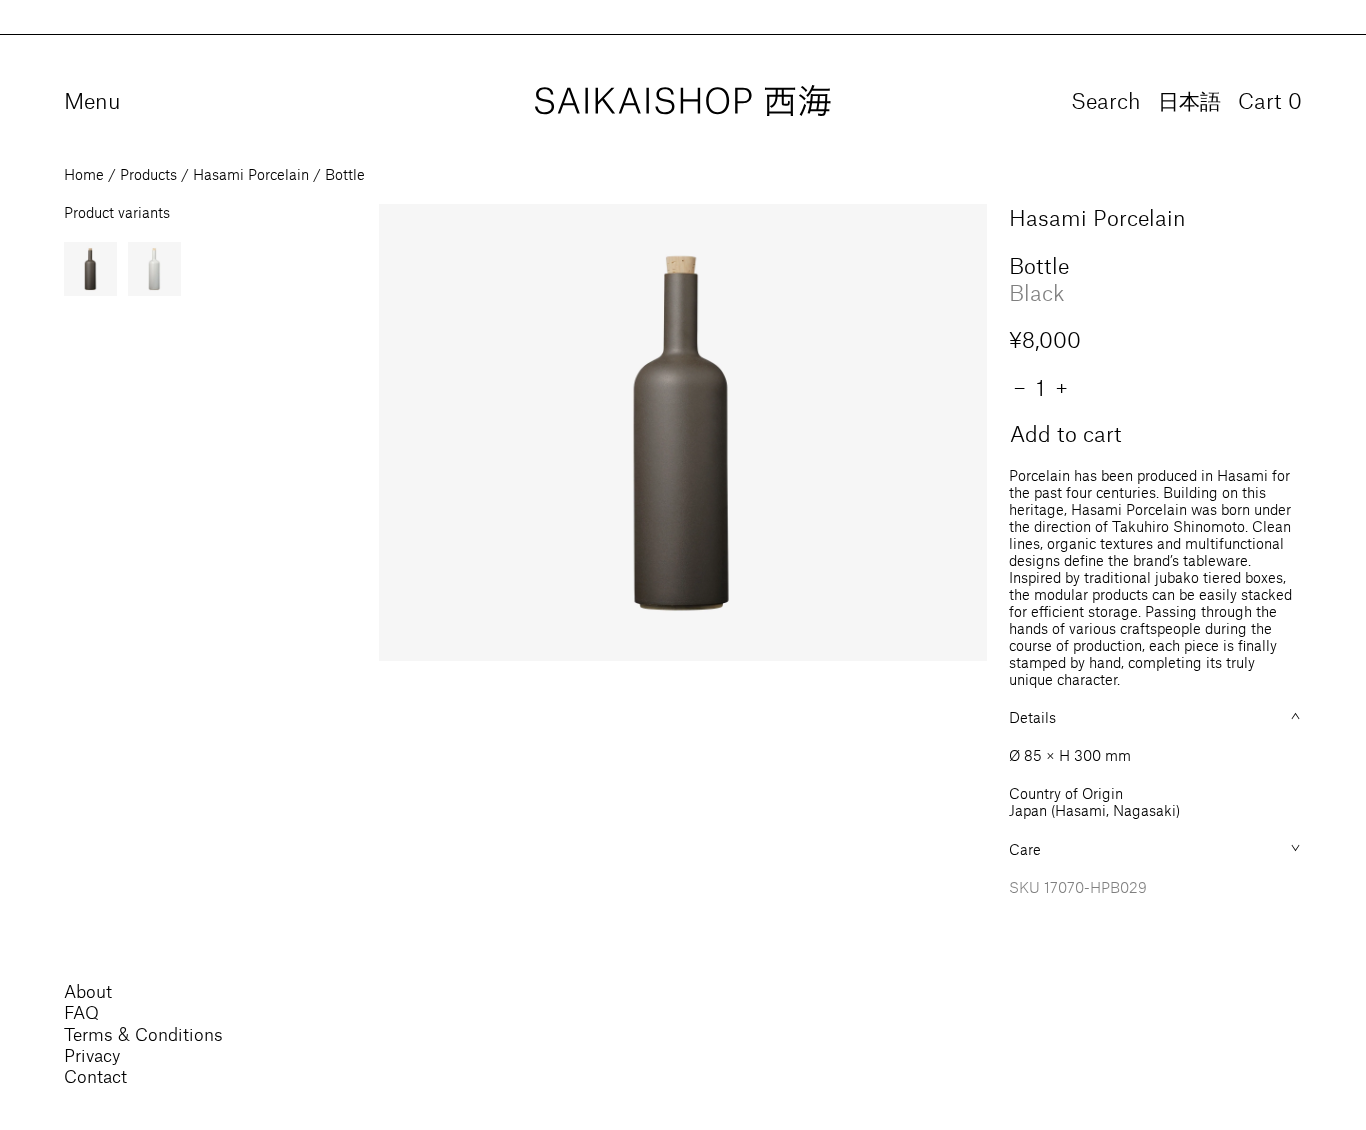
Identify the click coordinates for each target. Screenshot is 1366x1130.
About (88, 991)
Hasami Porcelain (251, 174)
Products (148, 174)
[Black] (90, 268)
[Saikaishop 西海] (682, 101)
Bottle (345, 174)
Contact (95, 1076)
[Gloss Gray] (154, 268)
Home (84, 174)
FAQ (81, 1012)
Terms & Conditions (143, 1034)
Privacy (92, 1055)
